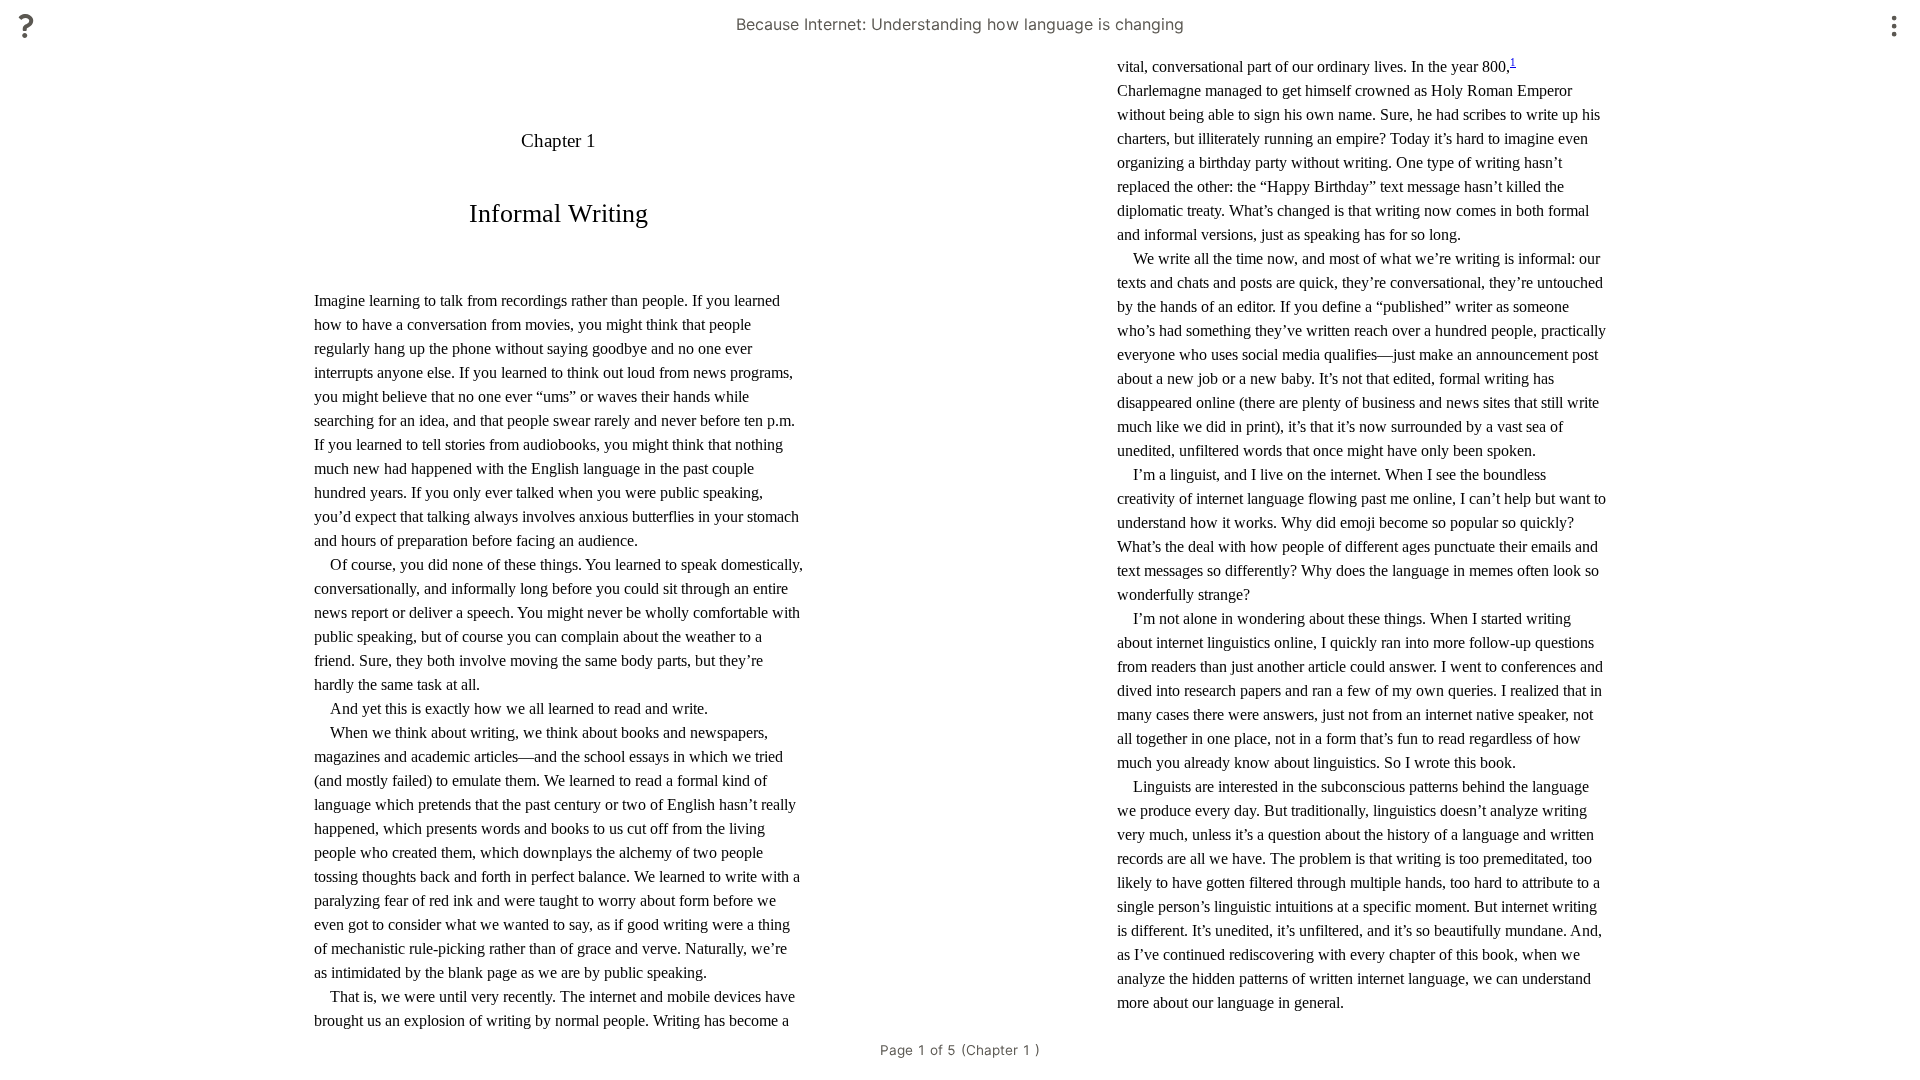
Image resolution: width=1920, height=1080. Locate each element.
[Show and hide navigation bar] (1894, 26)
